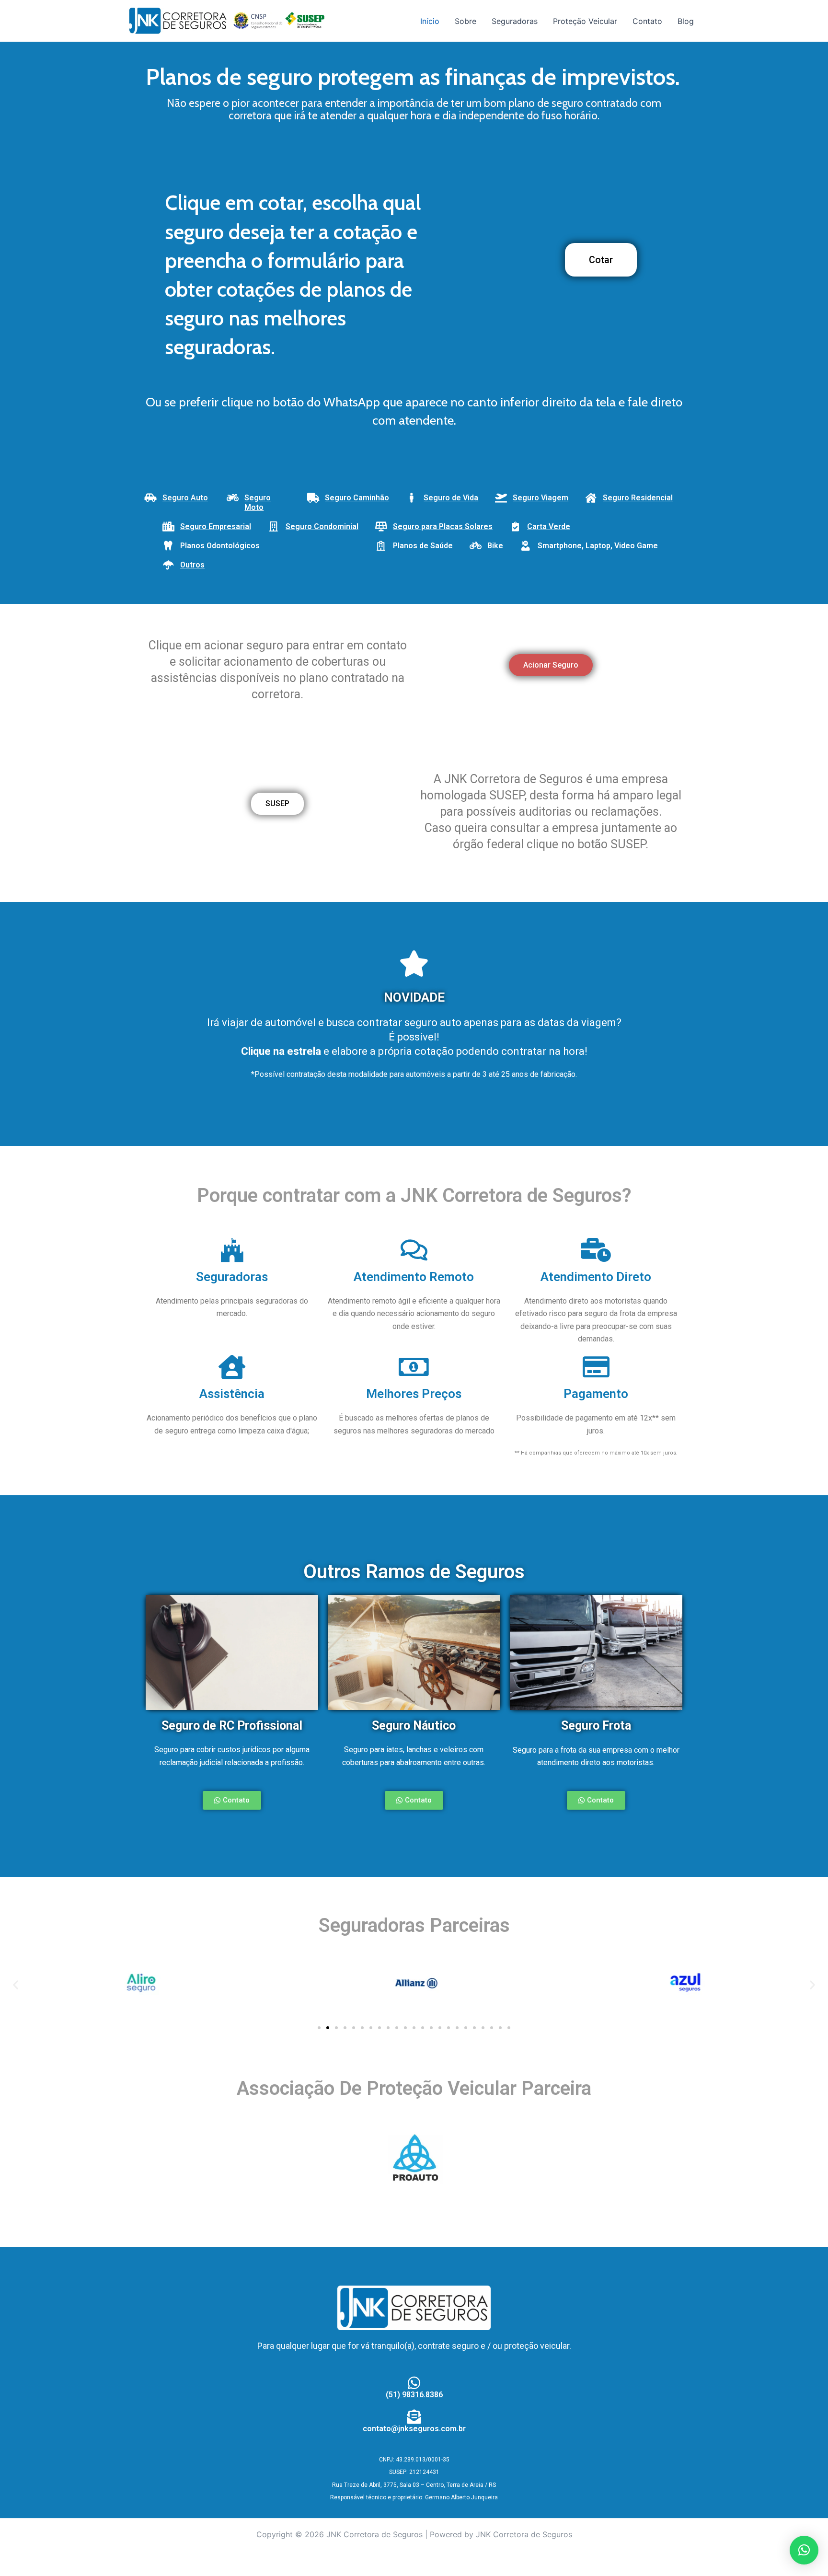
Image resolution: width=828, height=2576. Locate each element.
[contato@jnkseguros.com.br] (414, 2417)
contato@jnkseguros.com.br (414, 2429)
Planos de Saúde (423, 546)
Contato (647, 21)
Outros (192, 565)
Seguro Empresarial (216, 526)
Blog (686, 21)
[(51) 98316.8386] (414, 2383)
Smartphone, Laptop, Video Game (598, 546)
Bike (495, 546)
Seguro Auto (185, 498)
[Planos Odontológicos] (168, 546)
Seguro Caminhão (357, 498)
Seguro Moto (258, 502)
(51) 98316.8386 (414, 2395)
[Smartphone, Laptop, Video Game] (526, 546)
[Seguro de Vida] (412, 498)
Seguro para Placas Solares (443, 526)
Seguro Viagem (540, 498)
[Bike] (475, 546)
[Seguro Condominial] (274, 527)
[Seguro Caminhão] (313, 498)
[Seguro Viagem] (501, 498)
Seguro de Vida (451, 498)
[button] (16, 1985)
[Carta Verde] (515, 527)
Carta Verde (549, 526)
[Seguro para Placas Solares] (381, 527)
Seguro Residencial (638, 498)
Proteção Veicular (585, 21)
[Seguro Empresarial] (168, 527)
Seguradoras (515, 21)
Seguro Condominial (322, 526)
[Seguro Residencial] (591, 498)
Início (430, 21)
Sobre (466, 21)
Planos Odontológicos (220, 546)
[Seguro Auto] (150, 498)
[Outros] (168, 565)
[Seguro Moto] (232, 498)
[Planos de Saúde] (381, 546)
